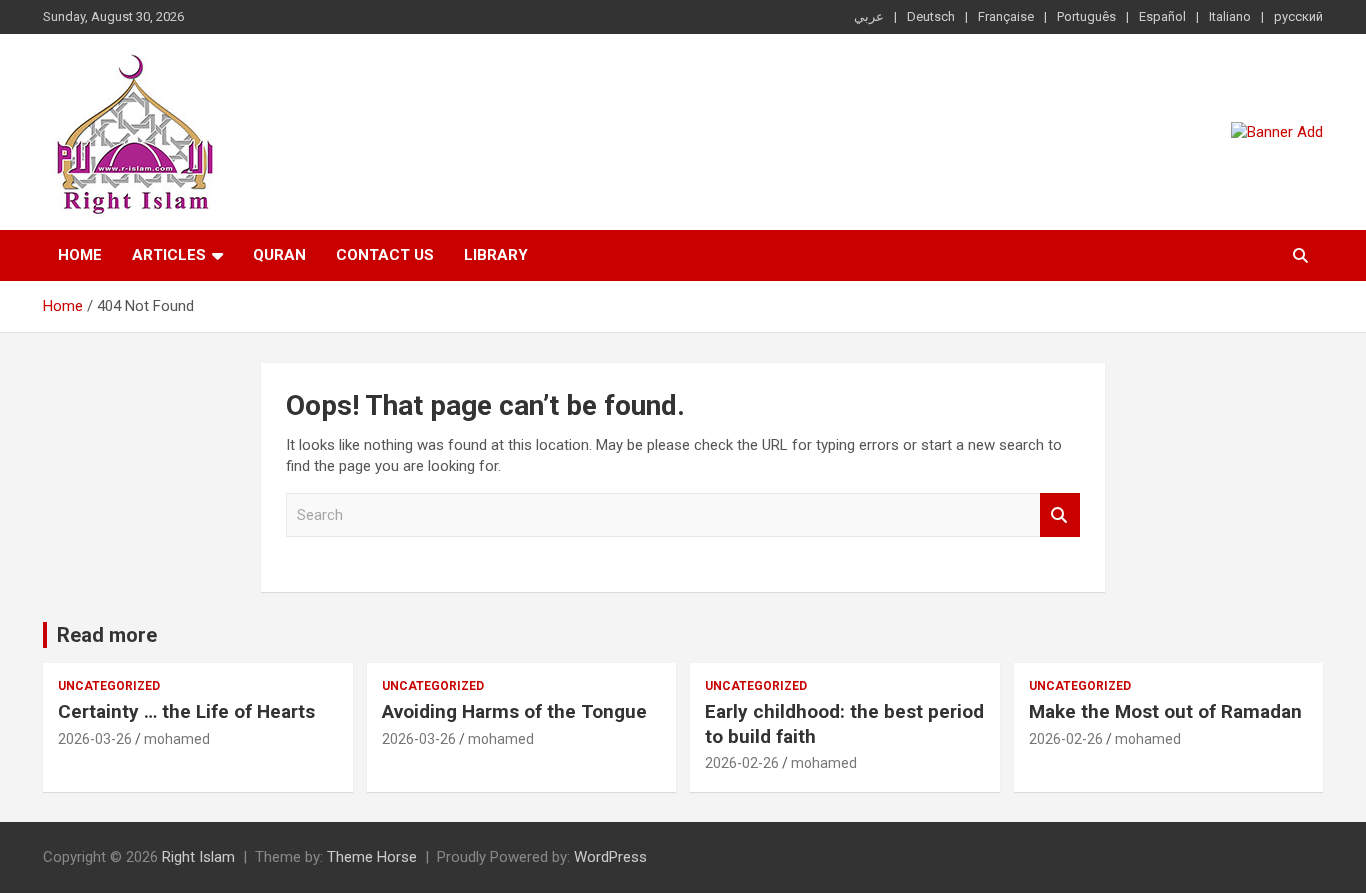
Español (1162, 16)
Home (80, 255)
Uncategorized (109, 686)
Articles (169, 255)
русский (1298, 16)
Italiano (1230, 16)
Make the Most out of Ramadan (1165, 711)
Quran (279, 255)
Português (1086, 16)
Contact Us (385, 255)
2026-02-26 (742, 763)
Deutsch (931, 16)
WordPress (610, 857)
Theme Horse (372, 857)
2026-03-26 (95, 739)
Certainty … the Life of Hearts (186, 711)
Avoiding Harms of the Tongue (514, 711)
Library (496, 255)
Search (1060, 515)
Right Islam (198, 857)
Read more (107, 635)
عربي (869, 16)
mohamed (177, 739)
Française (1006, 16)
